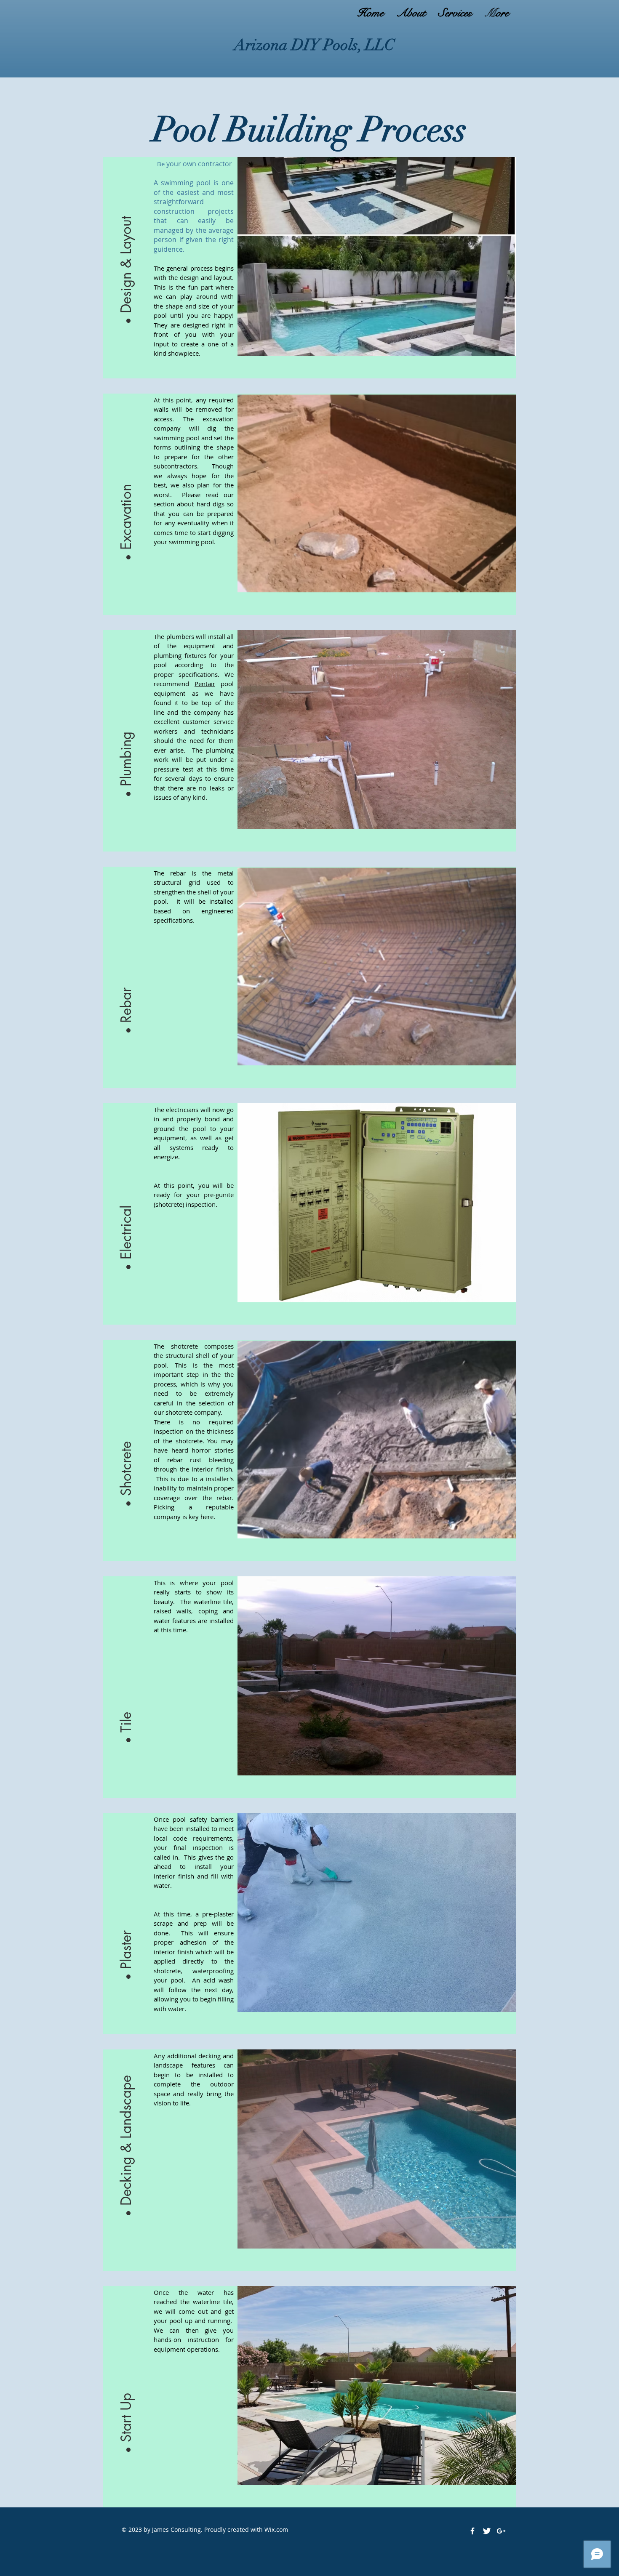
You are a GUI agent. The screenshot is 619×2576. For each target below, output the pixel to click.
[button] (126, 247)
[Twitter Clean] (487, 2531)
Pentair (205, 684)
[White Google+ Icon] (501, 2531)
